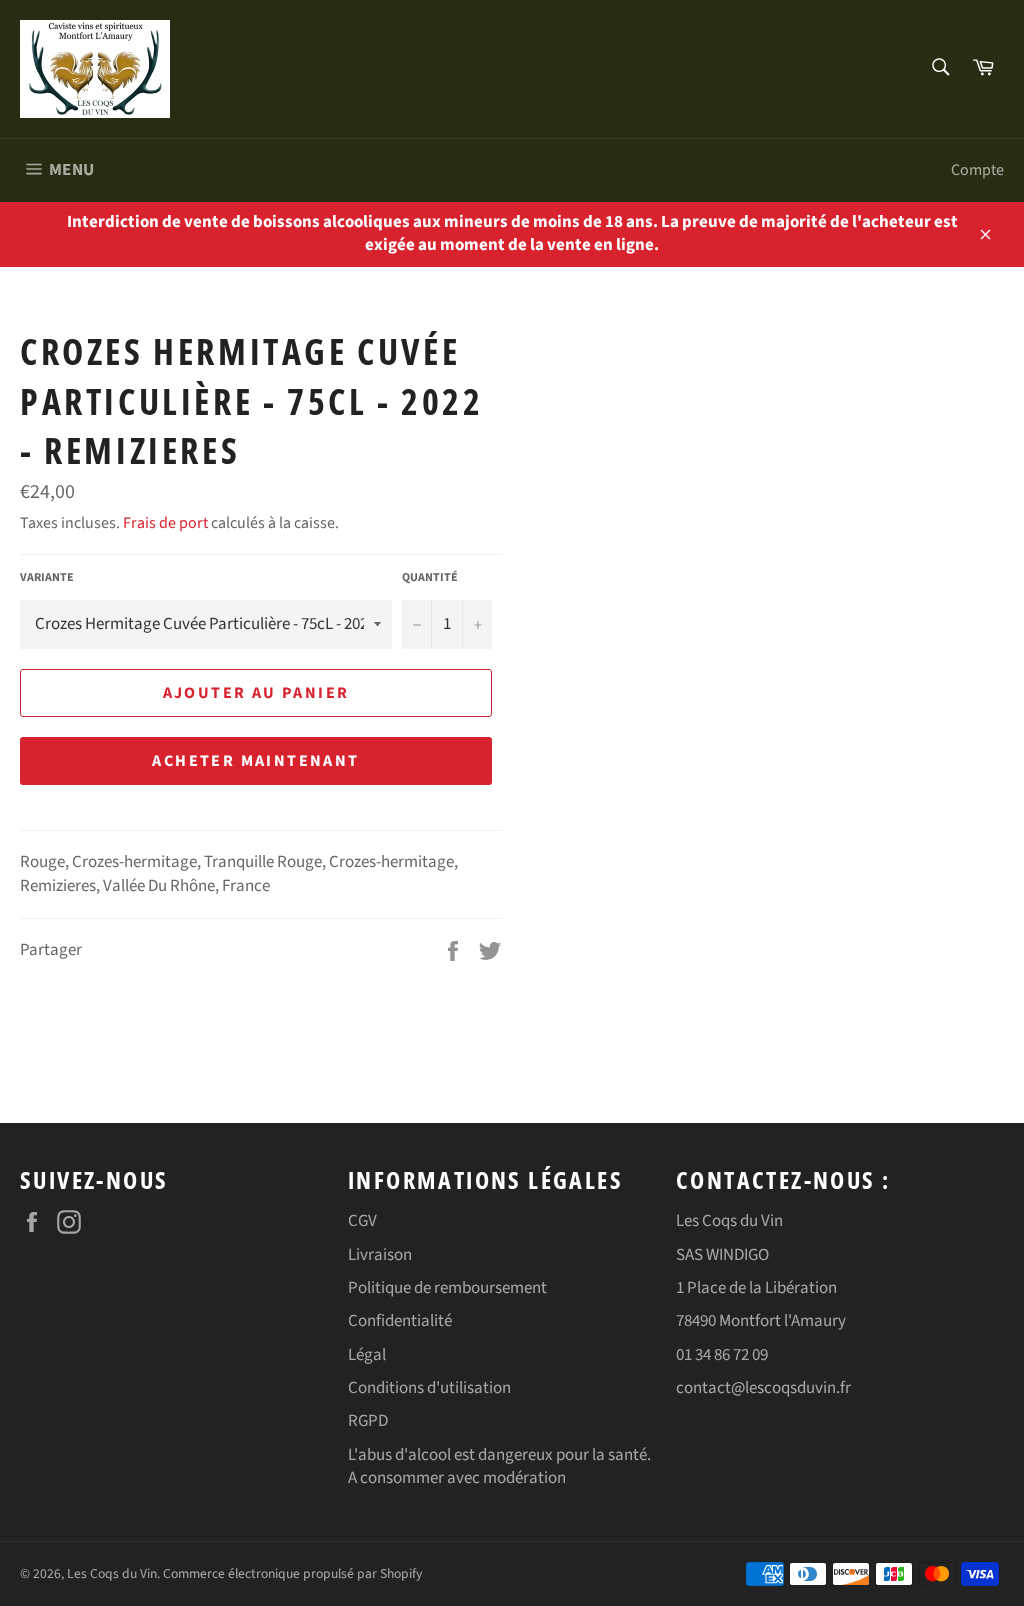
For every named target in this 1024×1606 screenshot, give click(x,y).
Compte (977, 170)
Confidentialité (400, 1321)
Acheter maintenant (255, 761)
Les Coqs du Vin (112, 1573)
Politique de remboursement (447, 1288)
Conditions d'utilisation (429, 1388)
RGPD (368, 1421)
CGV (362, 1221)
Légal (367, 1355)
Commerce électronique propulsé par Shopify (292, 1573)
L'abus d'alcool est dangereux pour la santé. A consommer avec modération (499, 1466)
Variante (47, 578)
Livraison (380, 1255)
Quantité (430, 578)
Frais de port (165, 523)
